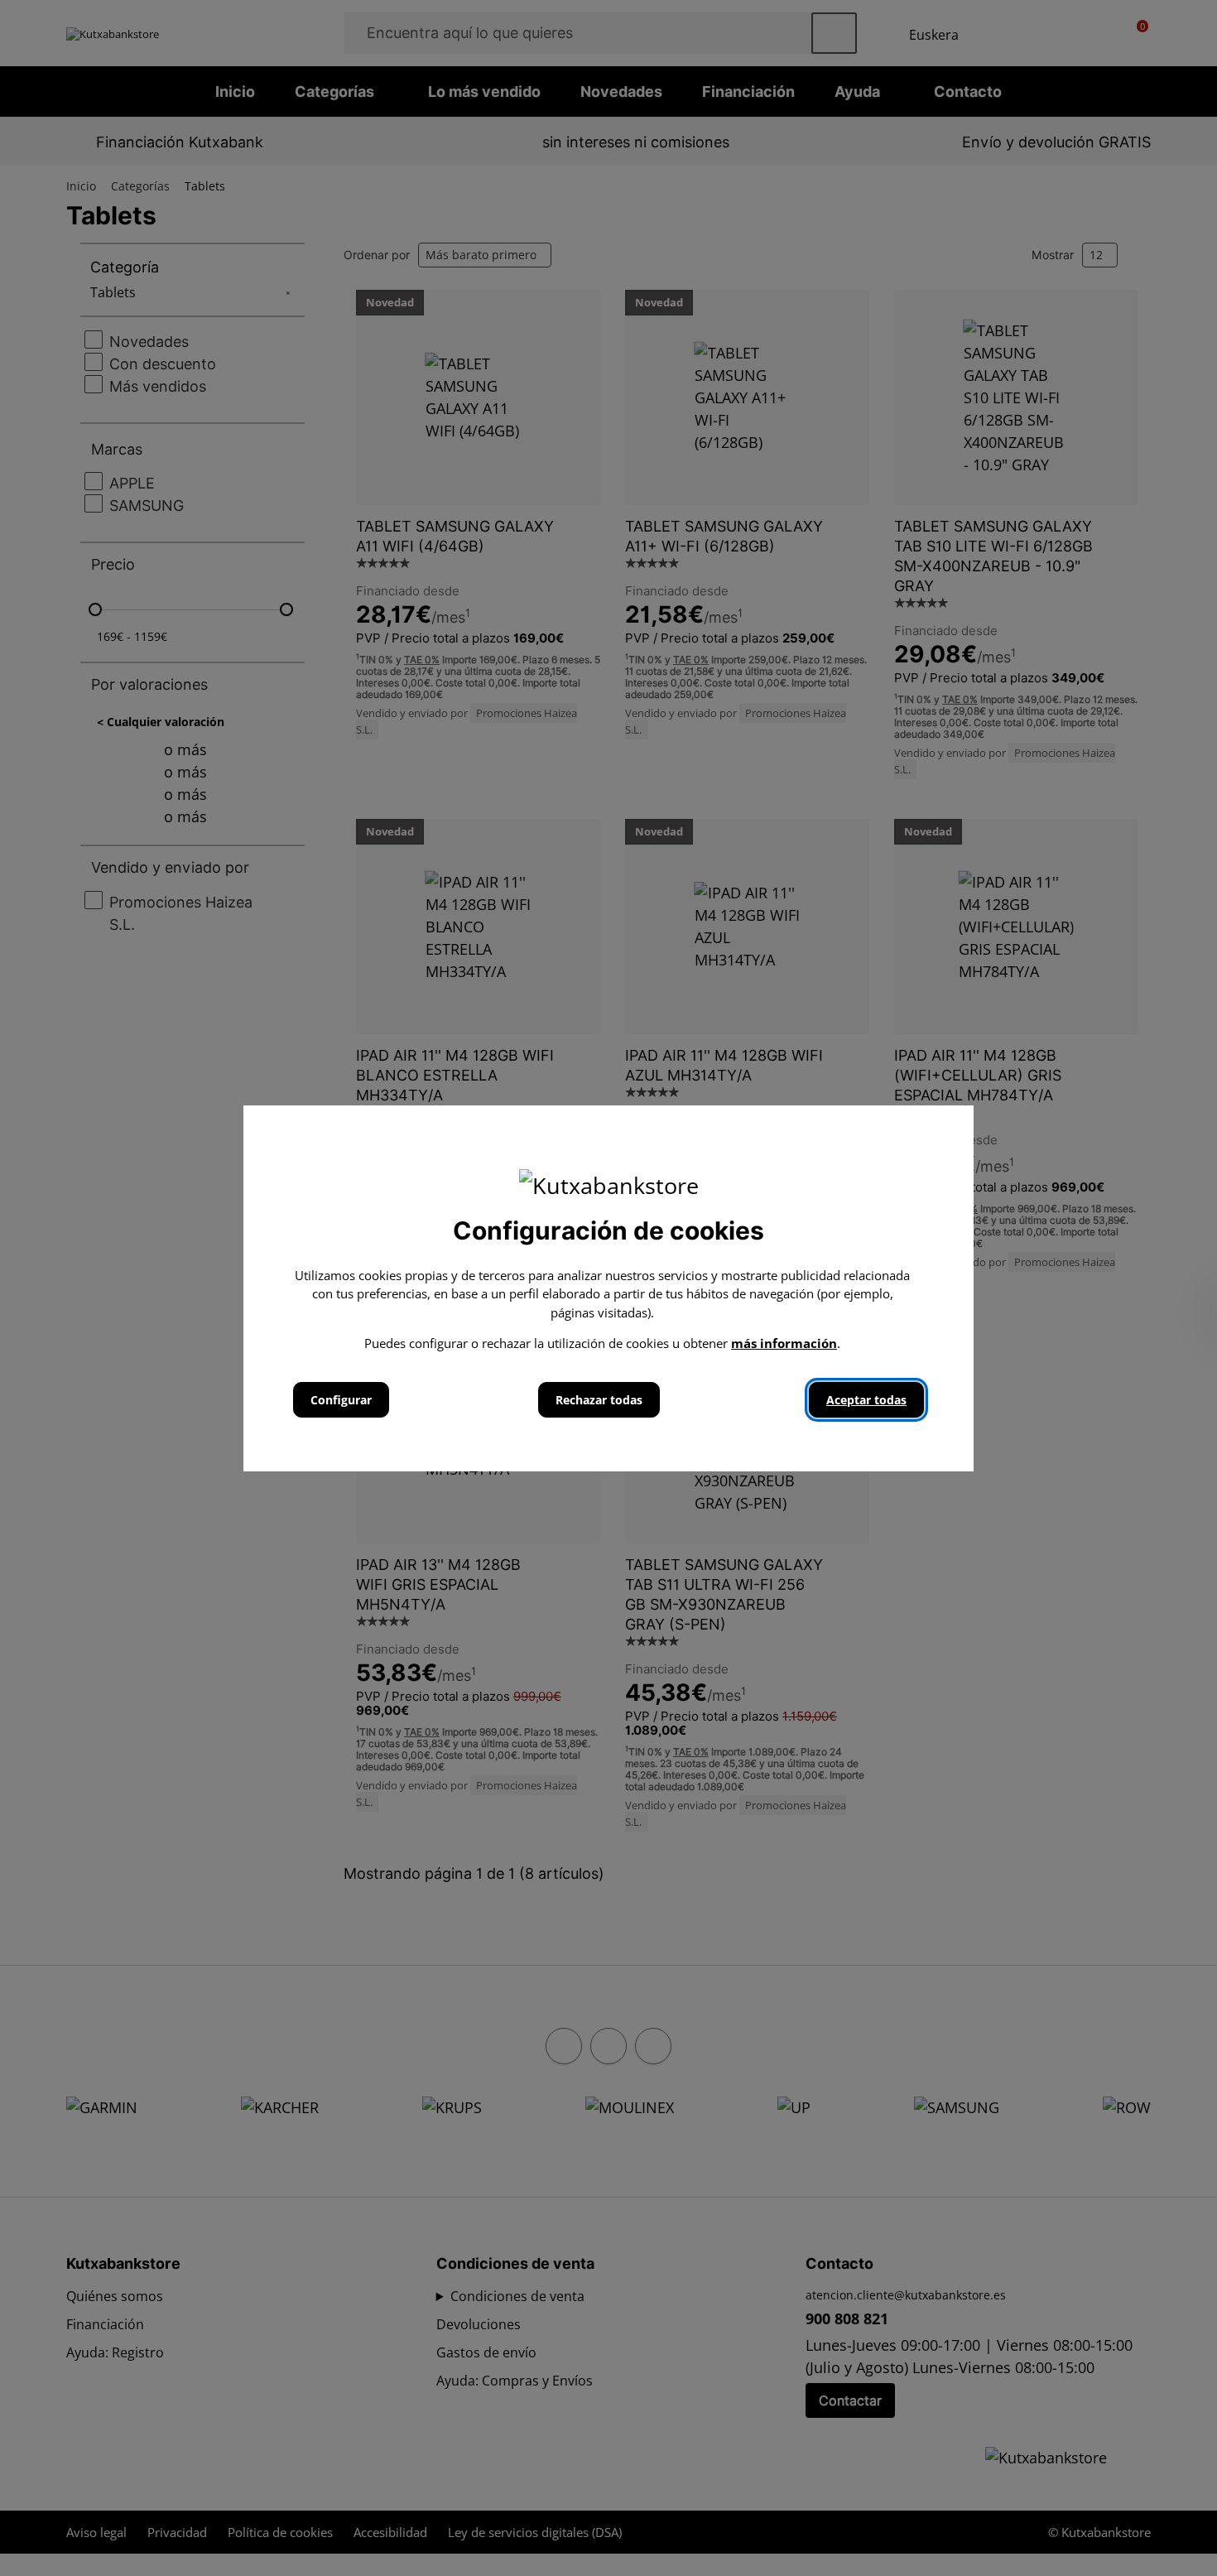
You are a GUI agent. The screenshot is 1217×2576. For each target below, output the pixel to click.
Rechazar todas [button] (599, 1400)
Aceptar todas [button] (866, 1400)
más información (784, 1343)
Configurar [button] (341, 1400)
